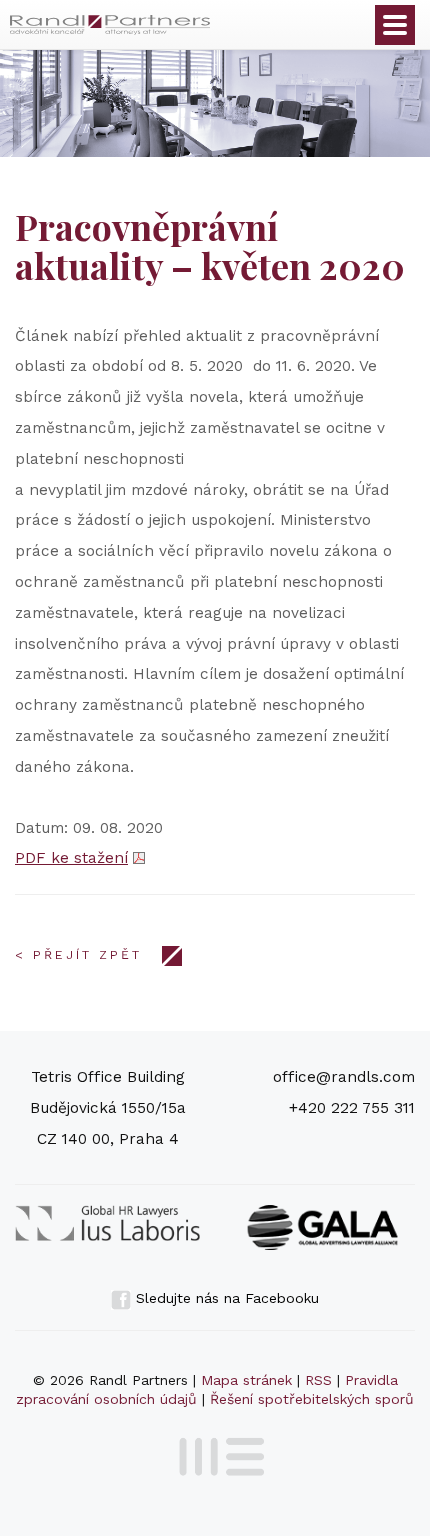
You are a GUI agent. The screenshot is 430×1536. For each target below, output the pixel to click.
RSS (318, 1380)
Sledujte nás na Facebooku (225, 1298)
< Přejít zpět (78, 955)
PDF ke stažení (71, 858)
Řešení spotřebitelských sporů (312, 1399)
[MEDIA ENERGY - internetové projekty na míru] (215, 1453)
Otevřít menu (395, 25)
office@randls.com (344, 1077)
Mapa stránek (246, 1380)
